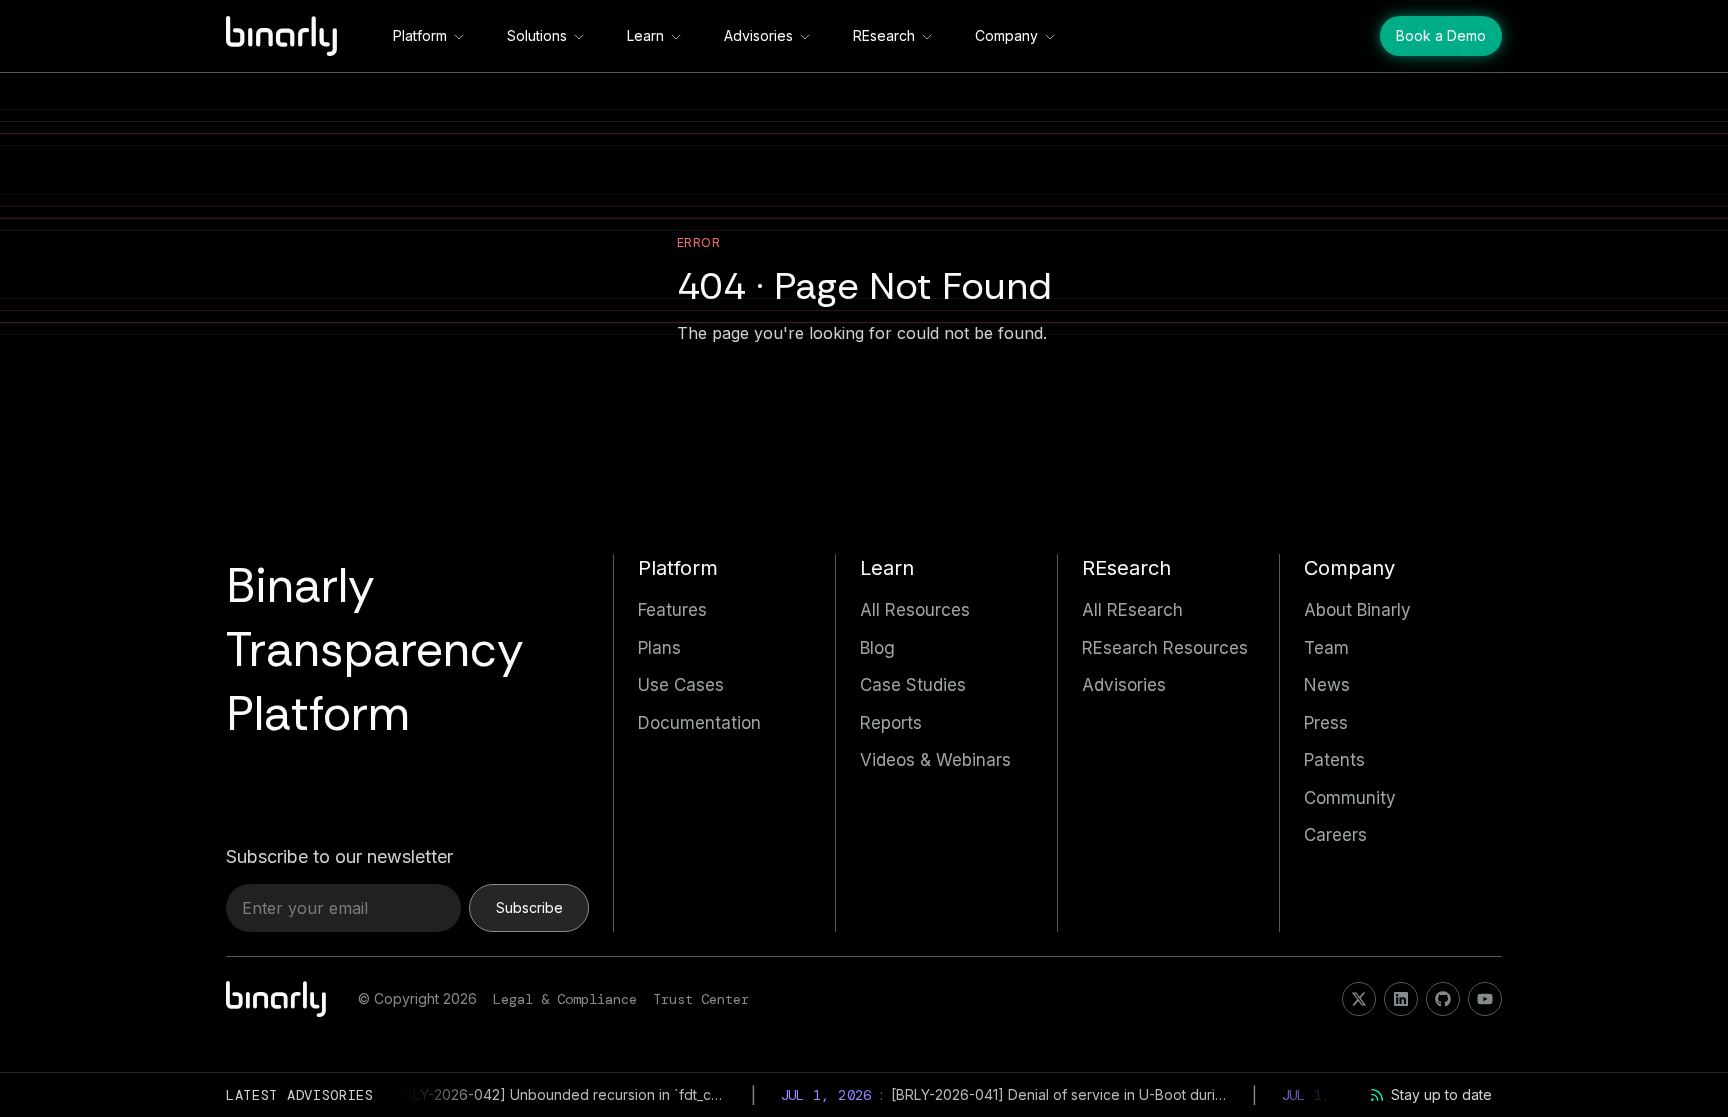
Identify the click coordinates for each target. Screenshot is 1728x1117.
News (1327, 685)
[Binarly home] (281, 36)
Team (1326, 648)
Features (672, 610)
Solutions (537, 35)
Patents (1334, 760)
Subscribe (529, 907)
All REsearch (1132, 610)
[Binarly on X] (1359, 999)
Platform (420, 35)
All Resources (915, 610)
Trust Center (701, 999)
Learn (645, 35)
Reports (891, 723)
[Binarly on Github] (1443, 999)
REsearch (884, 35)
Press (1326, 723)
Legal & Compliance (565, 999)
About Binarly (1357, 610)
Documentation (699, 723)
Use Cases (681, 685)
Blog (877, 648)
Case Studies (913, 685)
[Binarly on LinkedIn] (1401, 999)
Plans (659, 648)
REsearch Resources (1165, 648)
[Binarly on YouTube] (1485, 999)
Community (1350, 798)
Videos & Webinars (935, 760)
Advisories (758, 35)
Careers (1335, 835)
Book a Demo (1441, 35)
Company (1006, 35)
